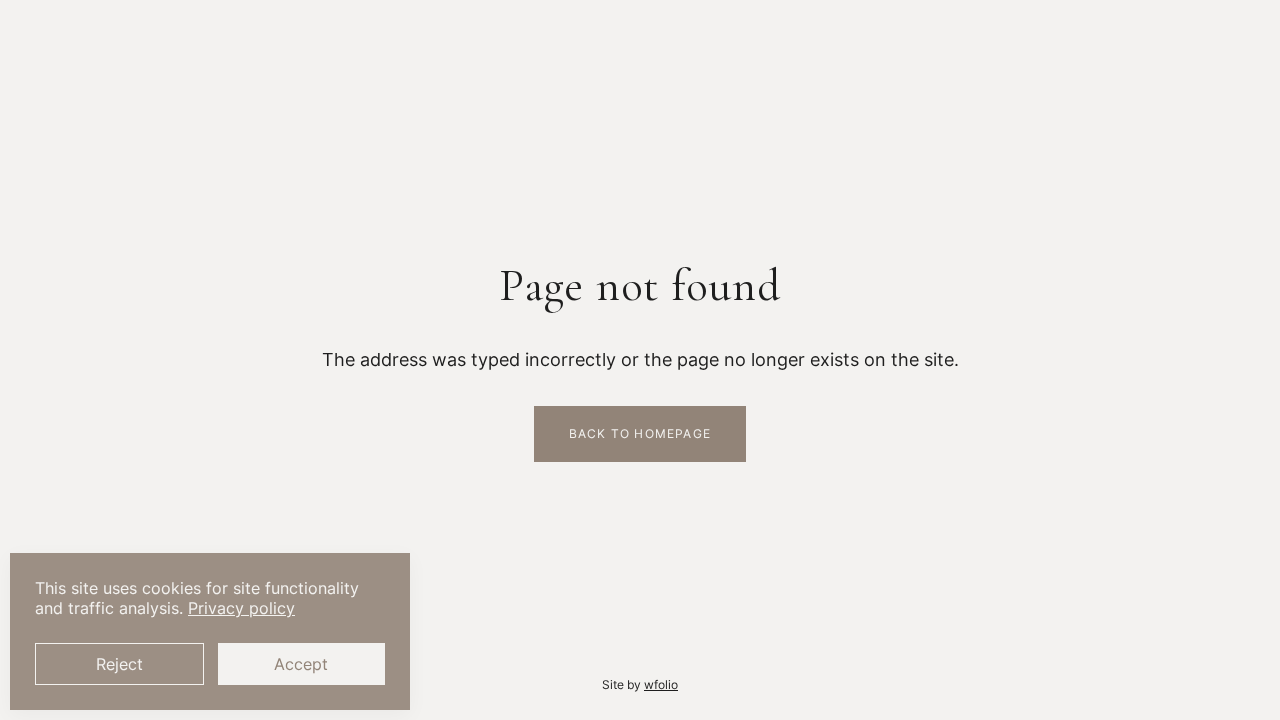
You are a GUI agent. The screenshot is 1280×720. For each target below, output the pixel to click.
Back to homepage (640, 433)
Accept (301, 664)
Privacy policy (241, 608)
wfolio (661, 684)
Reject (119, 664)
